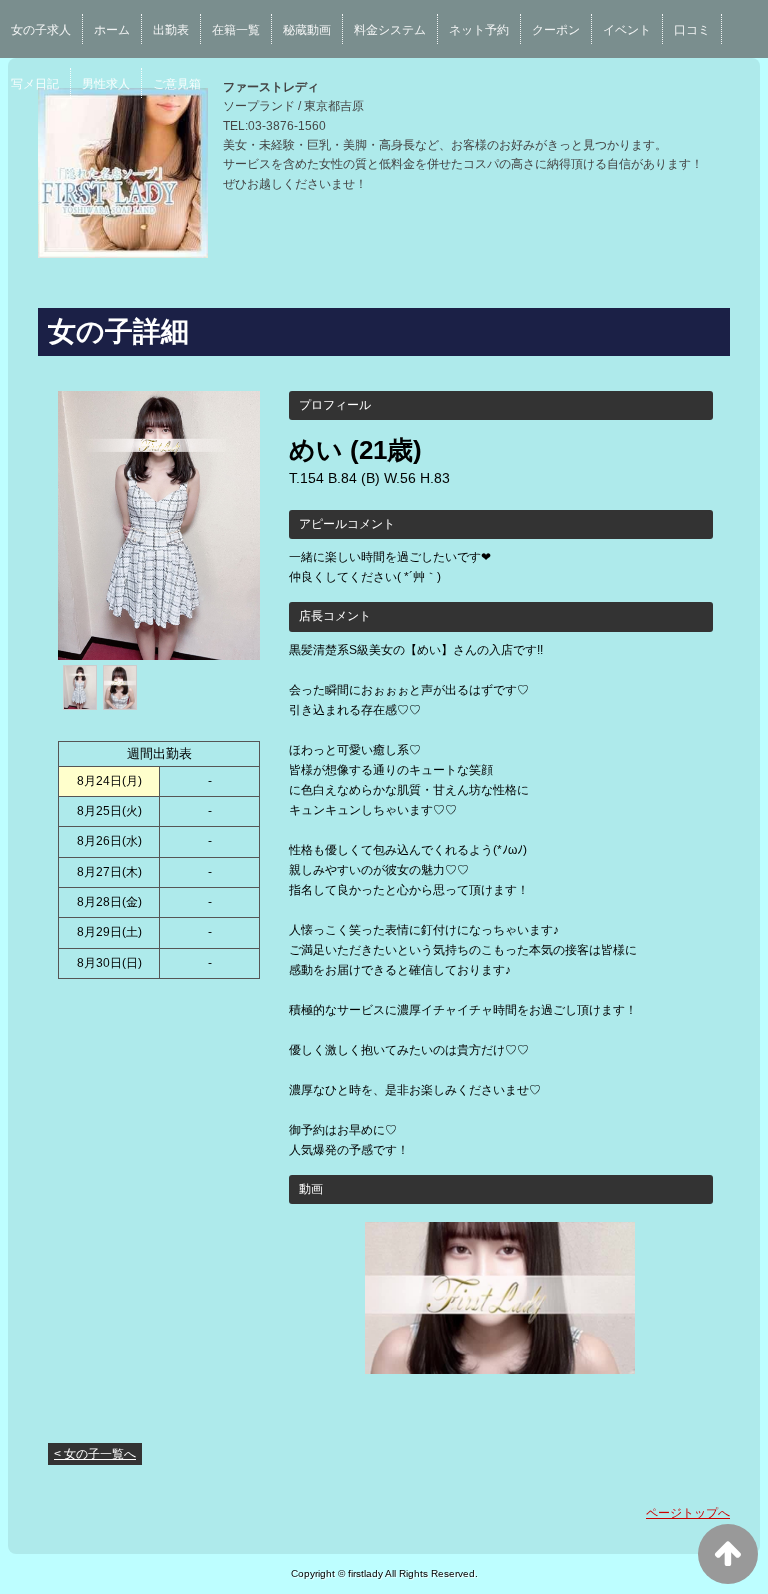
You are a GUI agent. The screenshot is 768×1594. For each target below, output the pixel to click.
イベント (627, 30)
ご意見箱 (177, 84)
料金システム (390, 30)
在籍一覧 (236, 30)
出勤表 (171, 30)
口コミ (692, 30)
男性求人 (106, 84)
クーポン (556, 30)
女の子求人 (41, 30)
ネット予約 (479, 30)
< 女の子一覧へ (95, 1454)
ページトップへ (688, 1513)
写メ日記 (35, 84)
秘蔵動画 (307, 30)
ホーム (112, 30)
